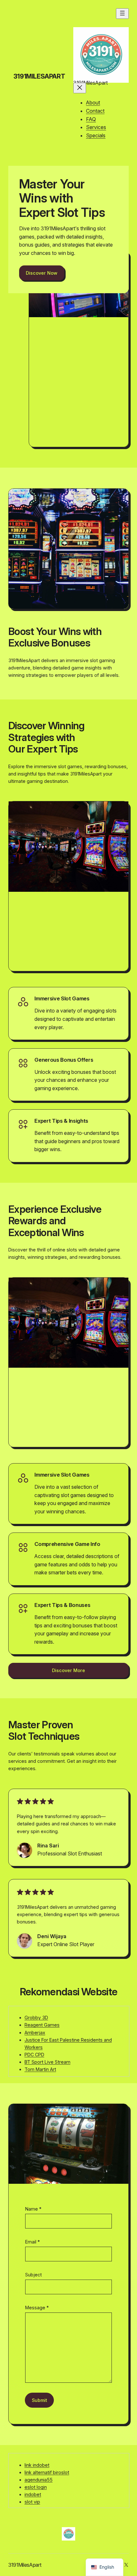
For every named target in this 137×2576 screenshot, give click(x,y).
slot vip (32, 2502)
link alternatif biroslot (47, 2472)
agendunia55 (39, 2480)
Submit (40, 2400)
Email (32, 2242)
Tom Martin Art (40, 2069)
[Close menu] (80, 88)
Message (37, 2308)
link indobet (37, 2465)
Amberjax (35, 2033)
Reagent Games (42, 2025)
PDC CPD (34, 2055)
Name (33, 2209)
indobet (33, 2494)
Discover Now (42, 273)
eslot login (36, 2487)
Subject (33, 2275)
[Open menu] (122, 14)
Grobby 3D (36, 2018)
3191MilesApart (39, 76)
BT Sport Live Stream (47, 2062)
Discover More (68, 1670)
